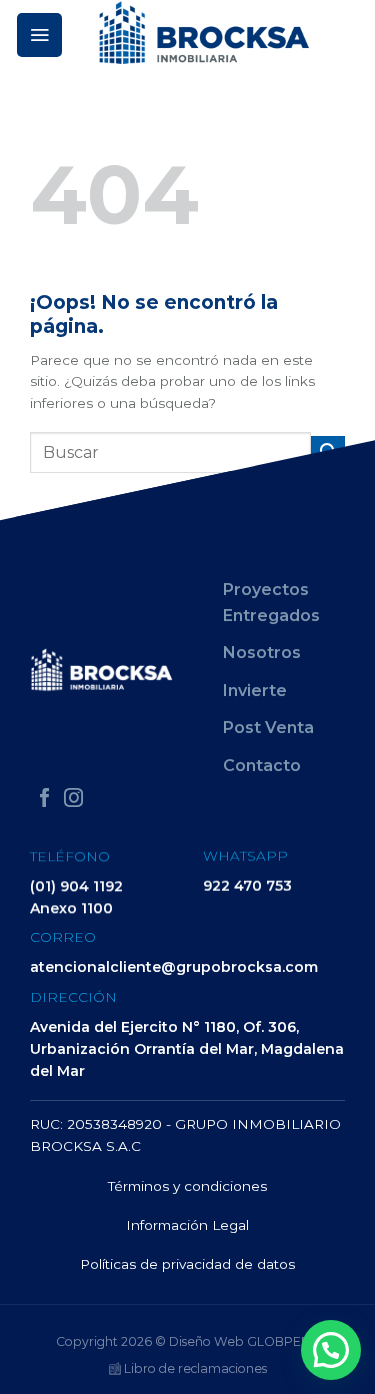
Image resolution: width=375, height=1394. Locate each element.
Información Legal (187, 1225)
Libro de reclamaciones (194, 1368)
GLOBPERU (283, 1341)
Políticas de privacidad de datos (187, 1264)
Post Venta (268, 728)
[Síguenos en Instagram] (73, 799)
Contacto (262, 765)
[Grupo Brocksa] (204, 32)
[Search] (352, 34)
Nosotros (262, 652)
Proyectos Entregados (271, 602)
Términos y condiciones (187, 1186)
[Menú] (39, 35)
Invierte (255, 690)
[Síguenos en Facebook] (44, 799)
